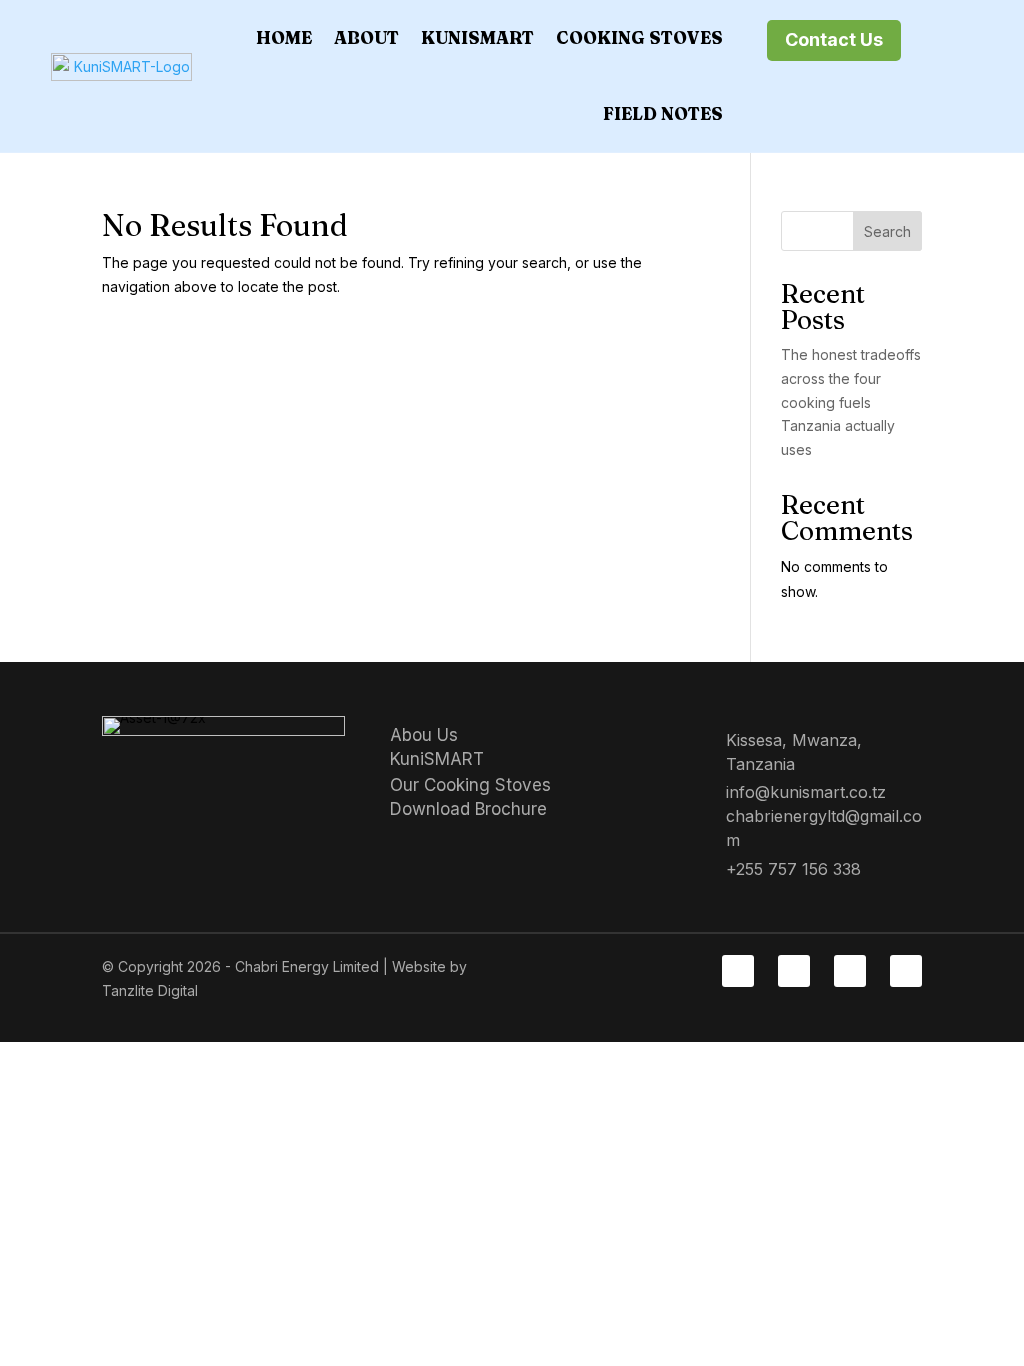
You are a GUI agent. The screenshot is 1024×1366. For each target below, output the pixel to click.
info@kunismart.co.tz (806, 792)
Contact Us (834, 39)
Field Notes (663, 113)
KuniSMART (477, 37)
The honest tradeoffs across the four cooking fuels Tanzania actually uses (851, 402)
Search (887, 231)
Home (284, 37)
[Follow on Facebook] (738, 971)
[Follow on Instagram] (850, 971)
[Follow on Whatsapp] (906, 971)
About (366, 37)
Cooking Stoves (639, 37)
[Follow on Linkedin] (794, 971)
